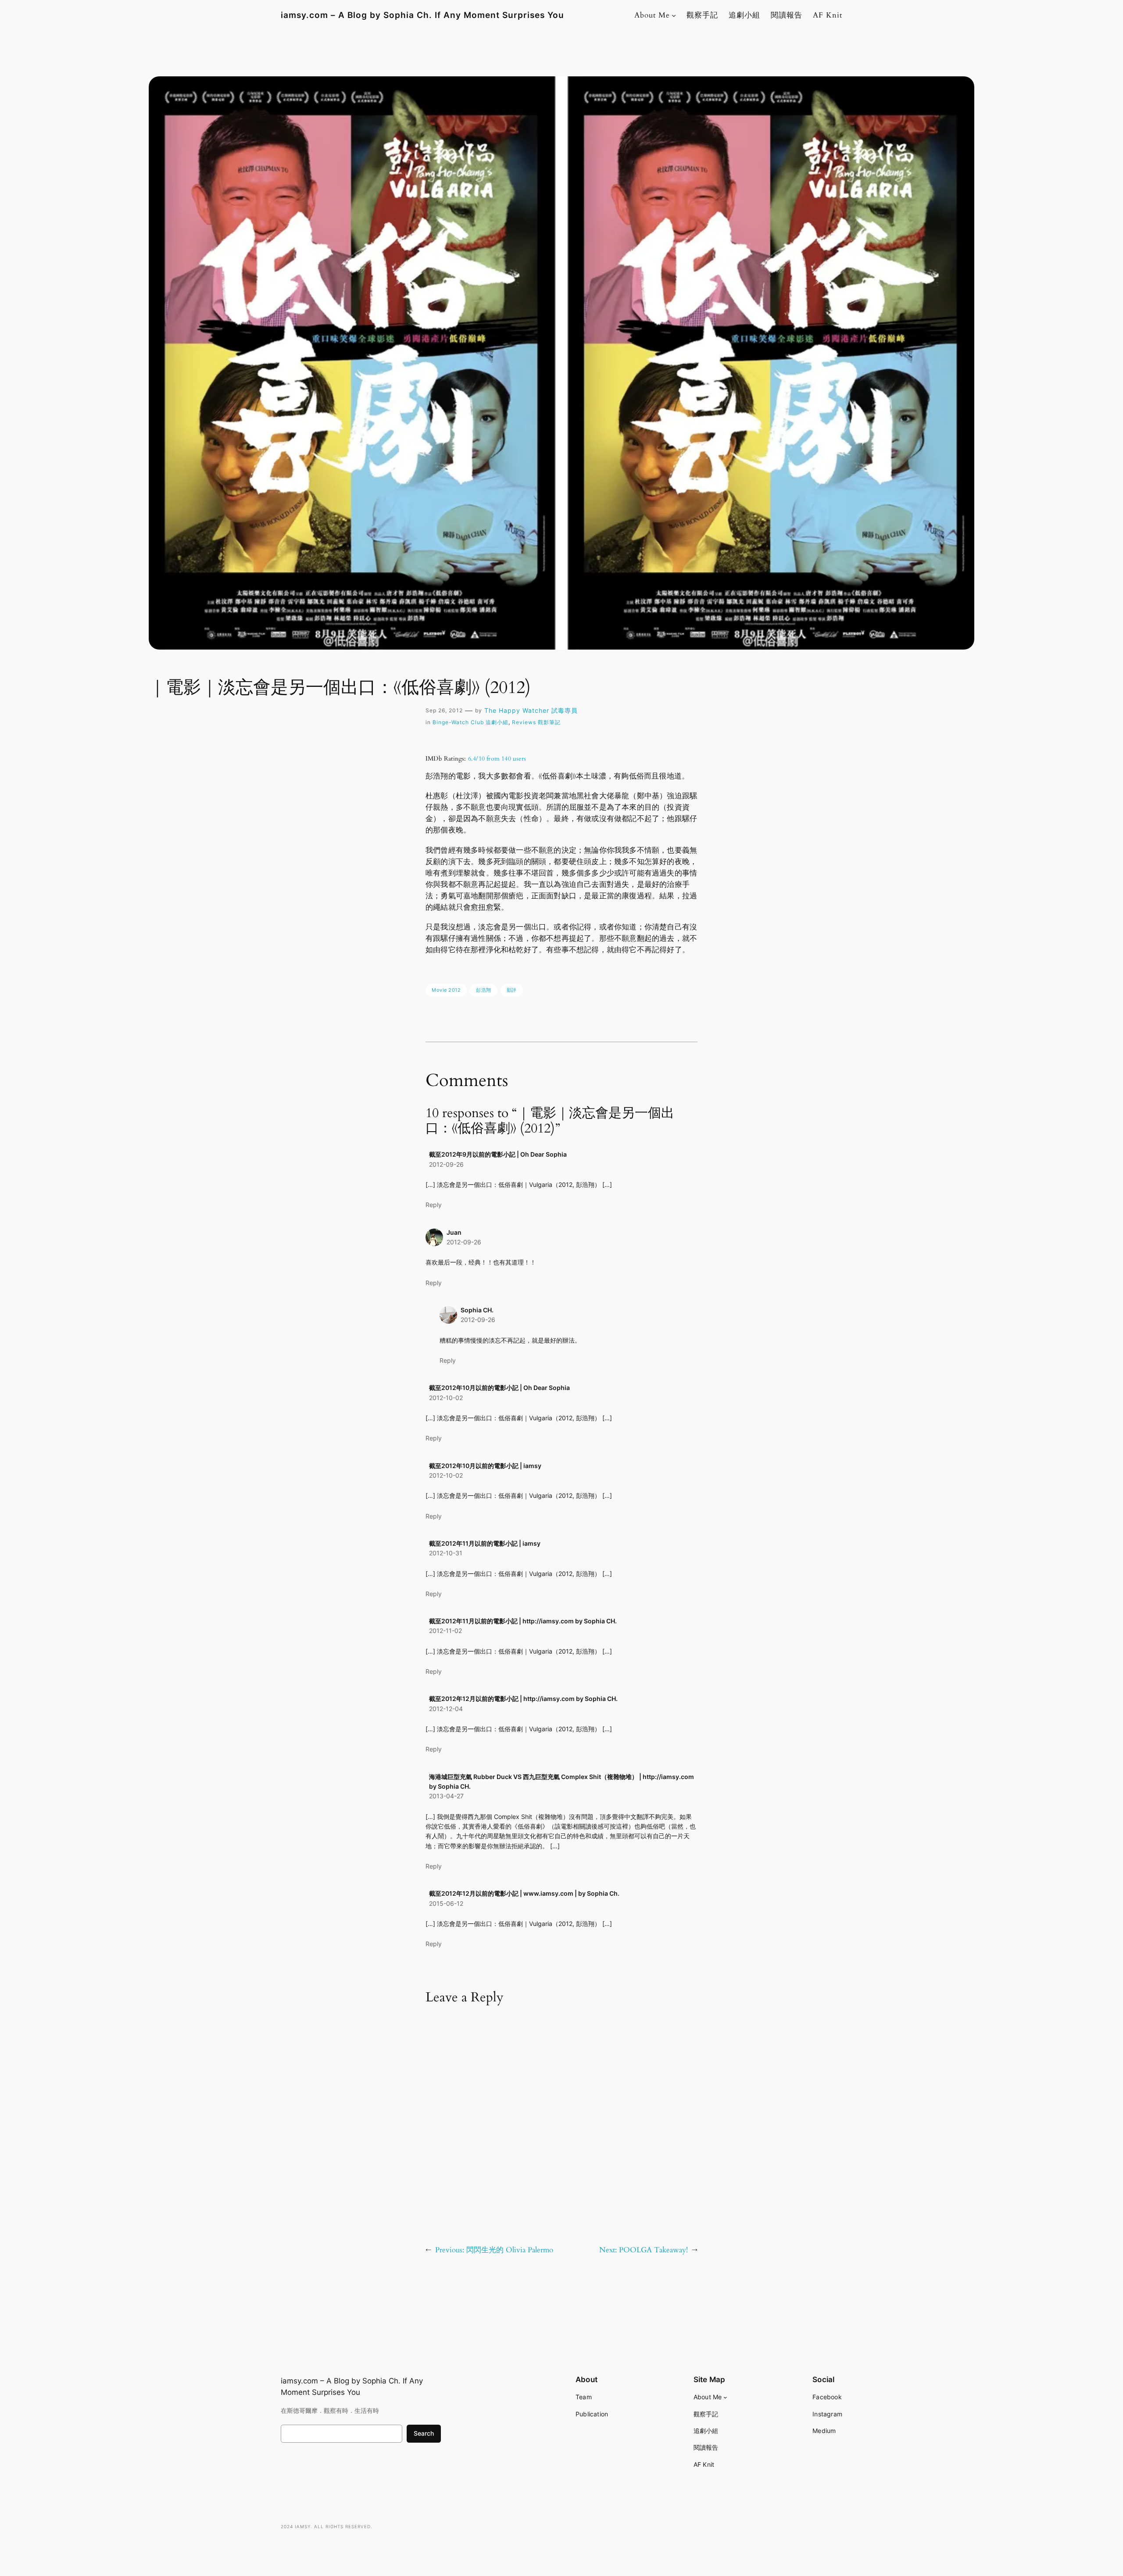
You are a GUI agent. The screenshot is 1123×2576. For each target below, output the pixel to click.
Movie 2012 (446, 990)
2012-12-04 (446, 1709)
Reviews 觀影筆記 (536, 722)
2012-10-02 (446, 1398)
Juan (454, 1232)
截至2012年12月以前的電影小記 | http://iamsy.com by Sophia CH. (523, 1699)
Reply (434, 1205)
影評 (512, 990)
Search (424, 2433)
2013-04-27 (446, 1796)
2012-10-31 (446, 1553)
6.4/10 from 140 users (497, 759)
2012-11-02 (445, 1631)
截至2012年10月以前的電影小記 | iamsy (485, 1466)
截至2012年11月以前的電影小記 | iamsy (485, 1543)
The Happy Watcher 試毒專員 (531, 710)
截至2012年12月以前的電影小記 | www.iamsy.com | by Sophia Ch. (524, 1893)
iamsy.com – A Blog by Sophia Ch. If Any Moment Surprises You (422, 15)
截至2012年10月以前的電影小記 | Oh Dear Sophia (499, 1388)
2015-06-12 (446, 1903)
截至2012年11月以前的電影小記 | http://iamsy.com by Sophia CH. (523, 1621)
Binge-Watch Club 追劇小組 (470, 722)
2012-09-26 (446, 1164)
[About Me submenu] (674, 15)
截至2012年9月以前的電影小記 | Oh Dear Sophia (498, 1154)
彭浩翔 (484, 990)
